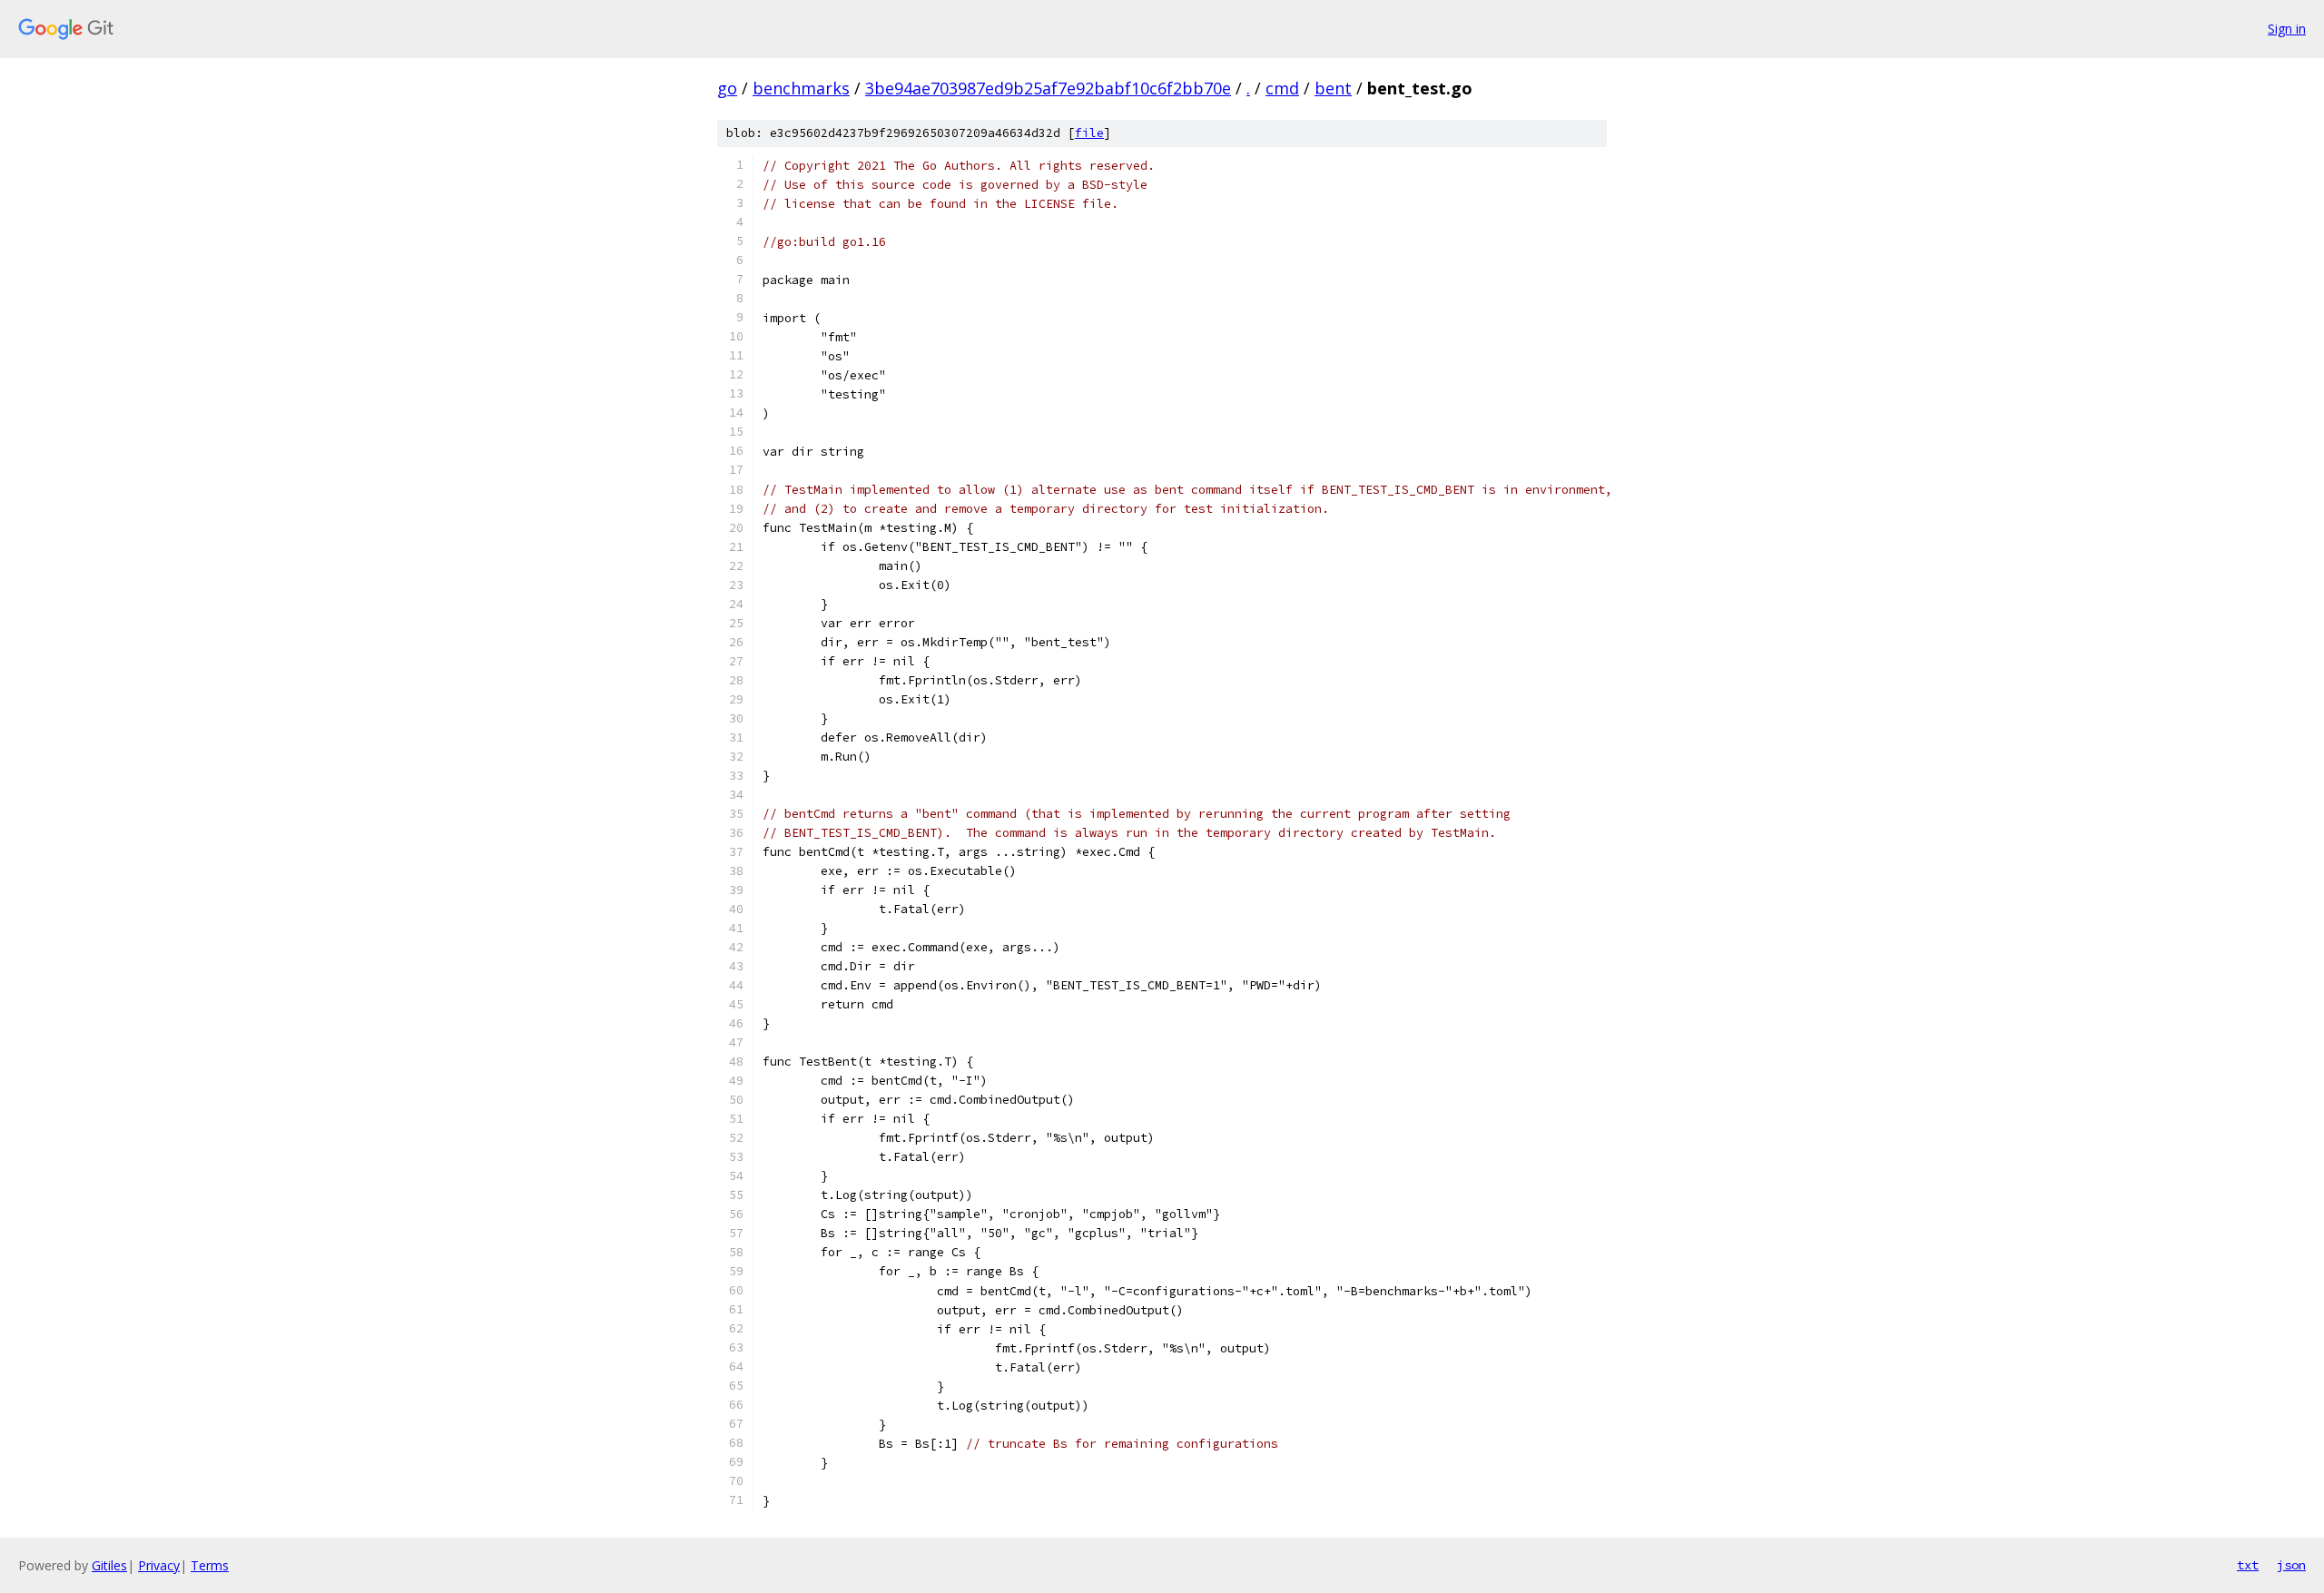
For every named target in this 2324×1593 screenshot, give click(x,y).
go (727, 88)
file (1089, 133)
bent (1333, 88)
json (2291, 1565)
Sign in (2287, 29)
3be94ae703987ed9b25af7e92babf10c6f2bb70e (1048, 88)
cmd (1282, 88)
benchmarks (801, 88)
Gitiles (109, 1565)
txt (2248, 1565)
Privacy (159, 1565)
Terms (210, 1565)
